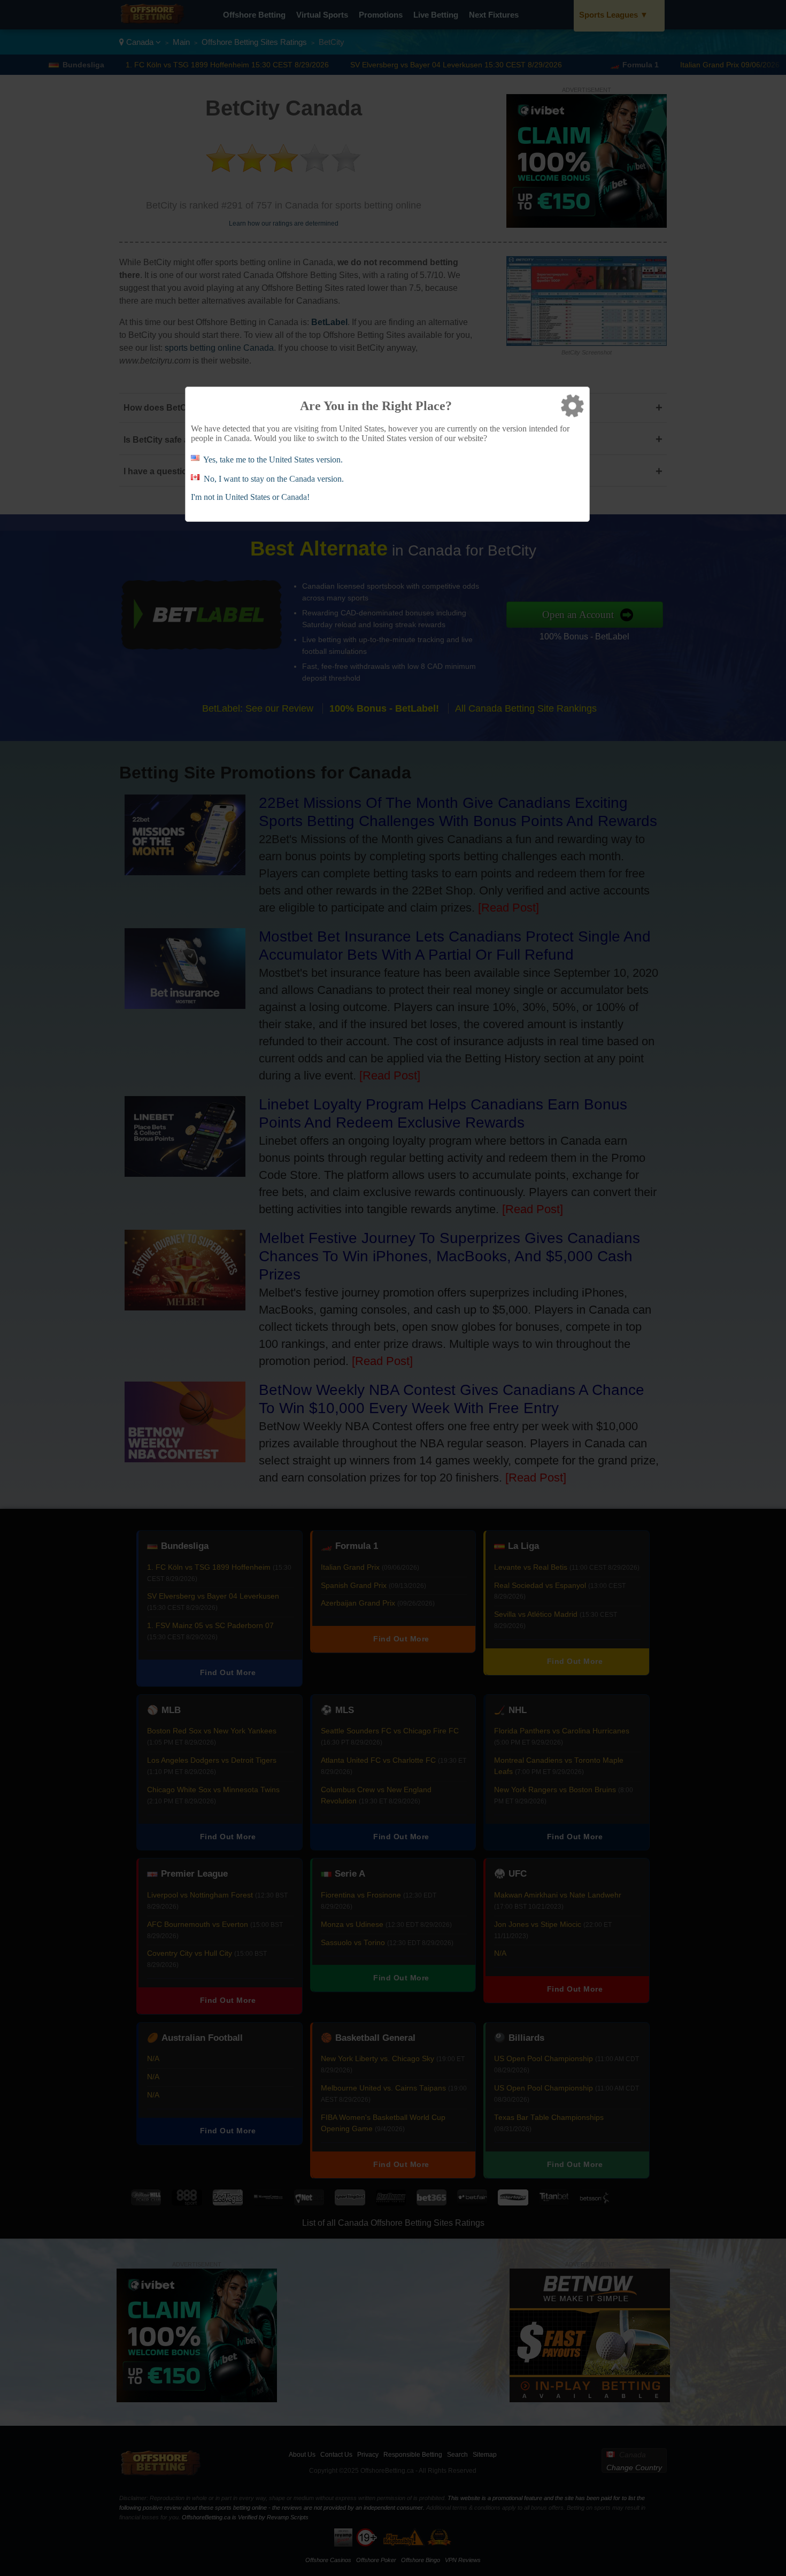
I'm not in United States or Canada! (250, 497)
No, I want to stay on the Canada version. (274, 479)
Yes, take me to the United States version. (273, 460)
